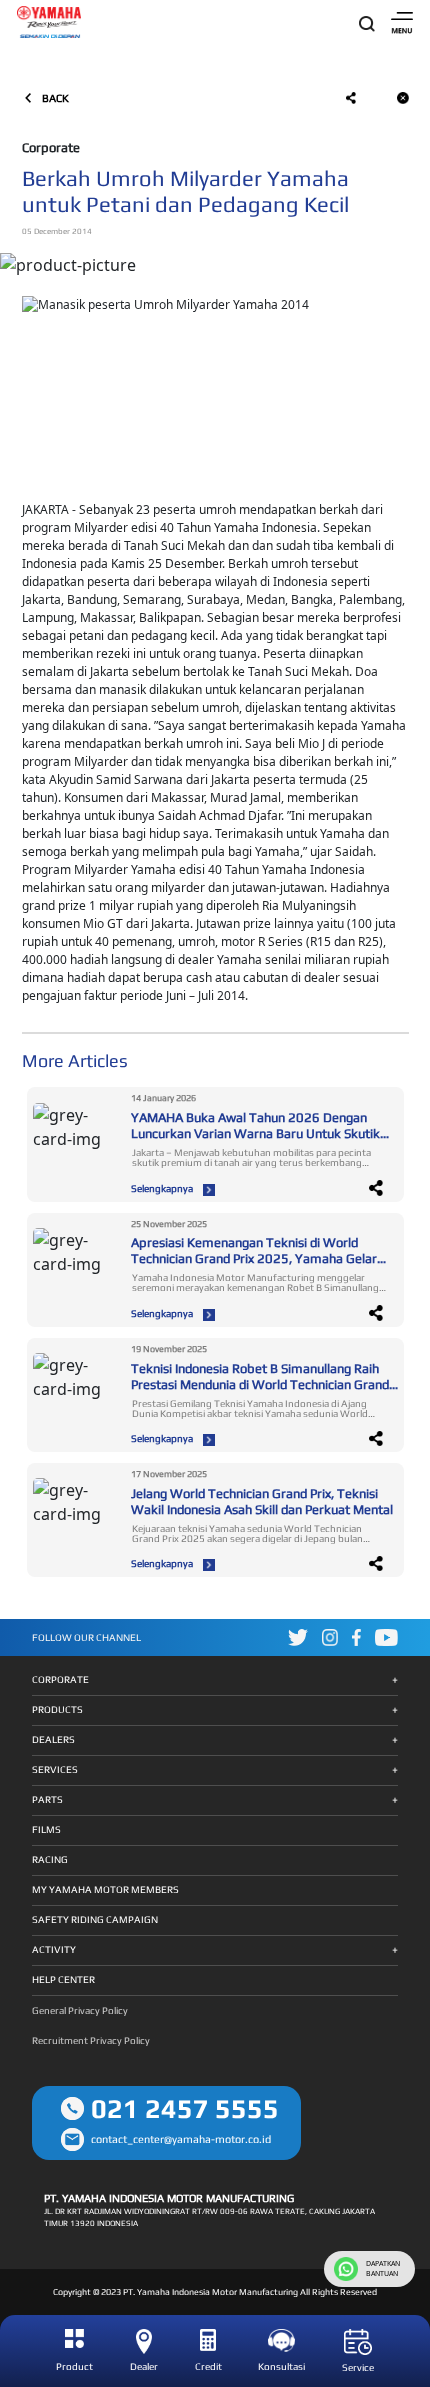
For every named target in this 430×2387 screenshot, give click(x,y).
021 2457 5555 (185, 2108)
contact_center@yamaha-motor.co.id (181, 2139)
